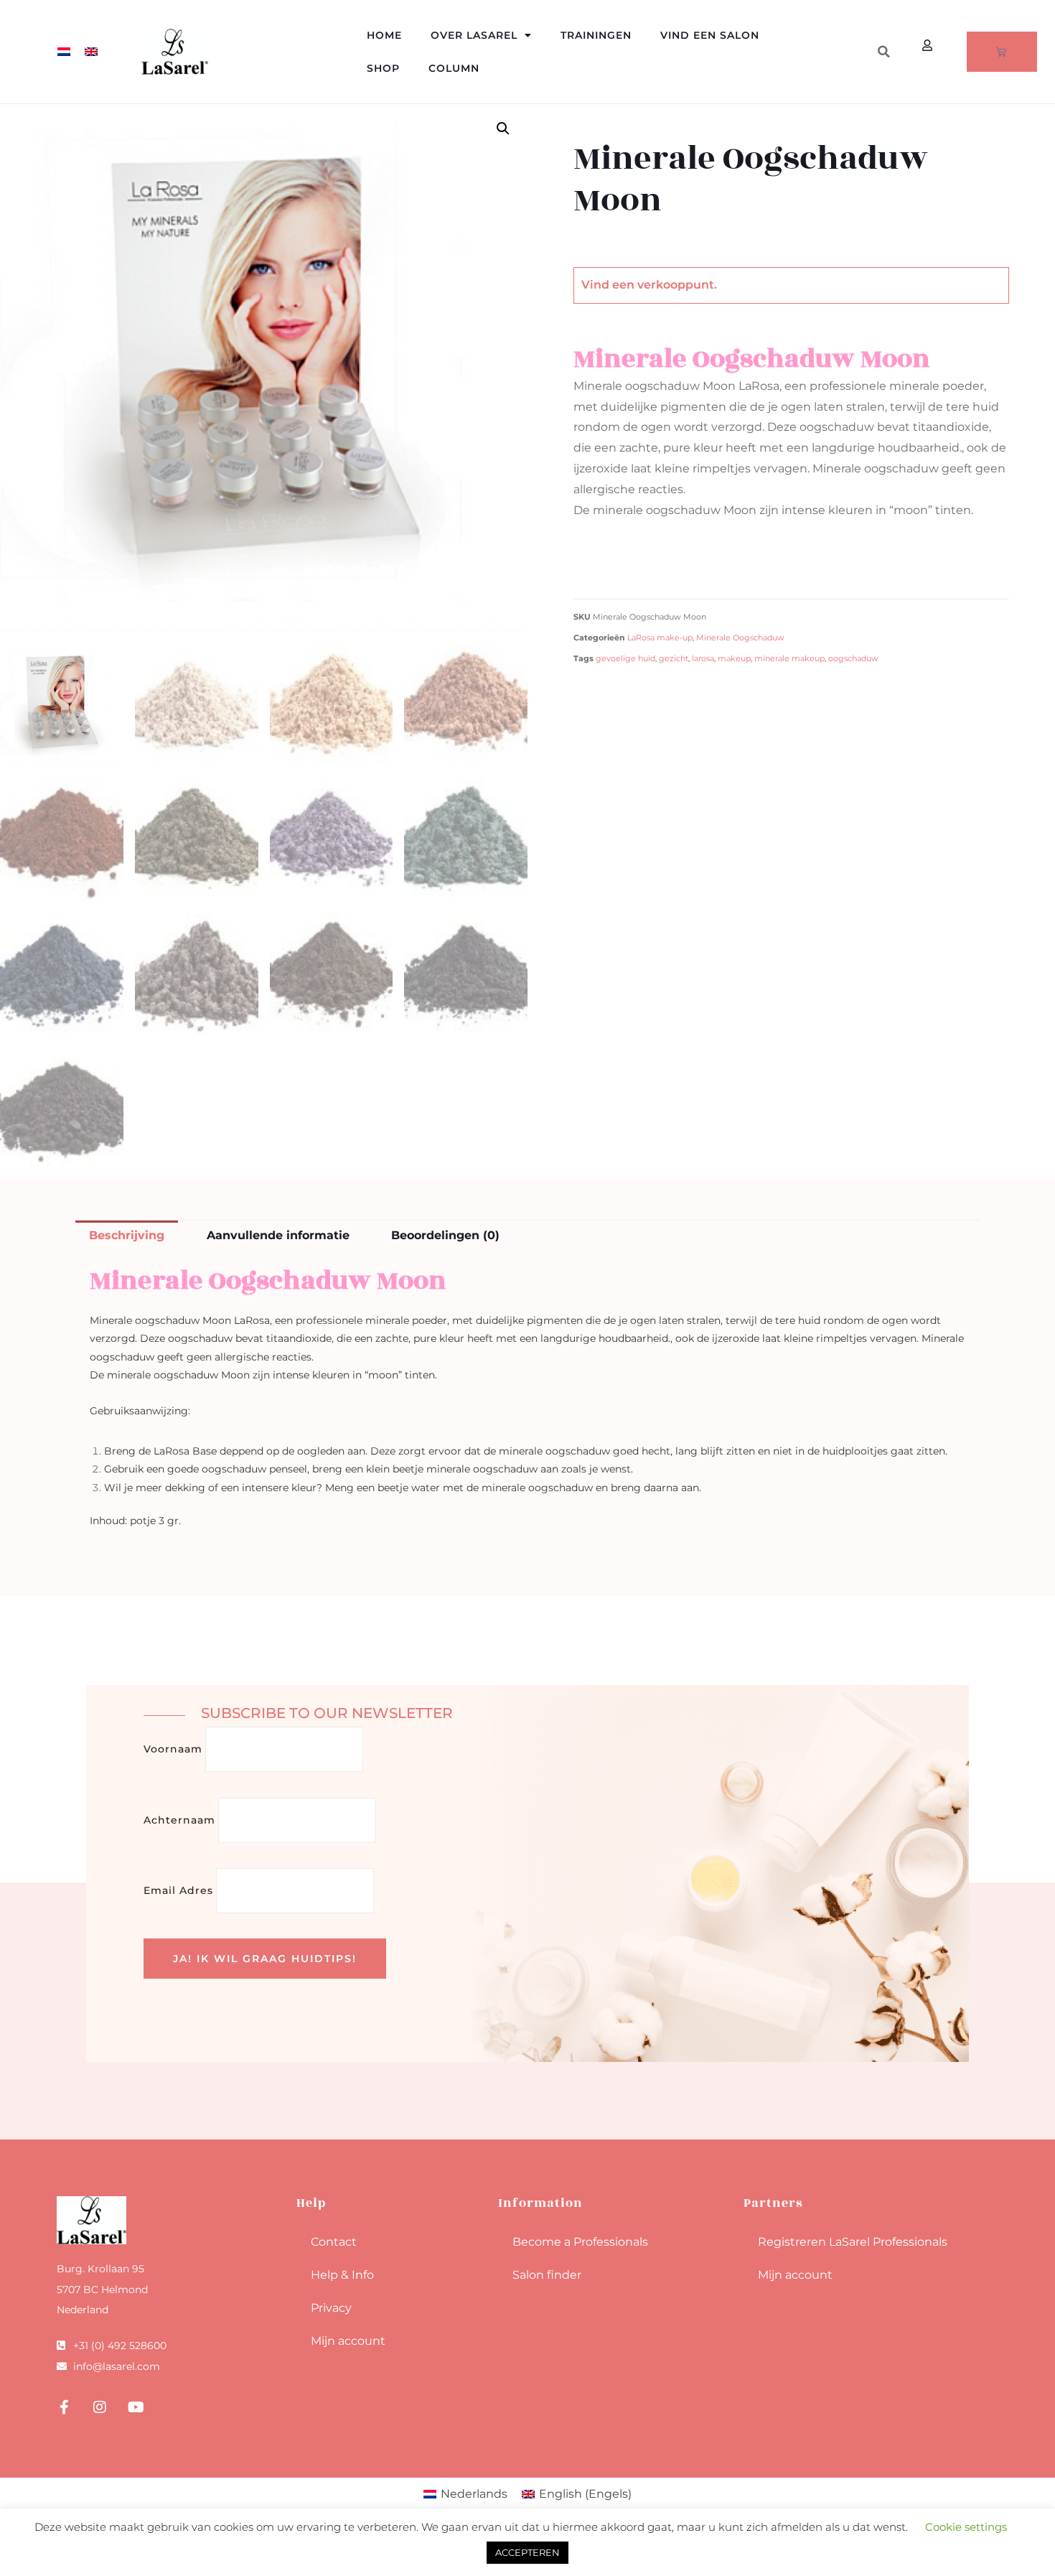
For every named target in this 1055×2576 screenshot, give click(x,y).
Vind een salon (710, 35)
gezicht (674, 659)
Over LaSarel (474, 35)
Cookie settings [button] (966, 2527)
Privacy (331, 2308)
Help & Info (342, 2275)
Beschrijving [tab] (127, 1235)
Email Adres (178, 1890)
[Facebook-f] (64, 2407)
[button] (883, 52)
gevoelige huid (625, 659)
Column (454, 68)
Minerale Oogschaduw (740, 638)
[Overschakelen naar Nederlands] (64, 52)
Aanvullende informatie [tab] (278, 1235)
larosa (703, 659)
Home (384, 35)
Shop (383, 68)
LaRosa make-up (660, 638)
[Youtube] (136, 2407)
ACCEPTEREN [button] (527, 2552)
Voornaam (173, 1749)
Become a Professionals (580, 2242)
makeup (734, 659)
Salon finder (547, 2275)
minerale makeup (789, 659)
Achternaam (179, 1820)
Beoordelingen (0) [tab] (445, 1235)
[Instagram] (100, 2407)
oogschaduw (853, 659)
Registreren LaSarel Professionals (853, 2242)
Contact (334, 2242)
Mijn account (348, 2341)
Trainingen (596, 35)
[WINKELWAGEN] (1002, 52)
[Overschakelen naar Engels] (91, 52)
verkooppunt (676, 285)
